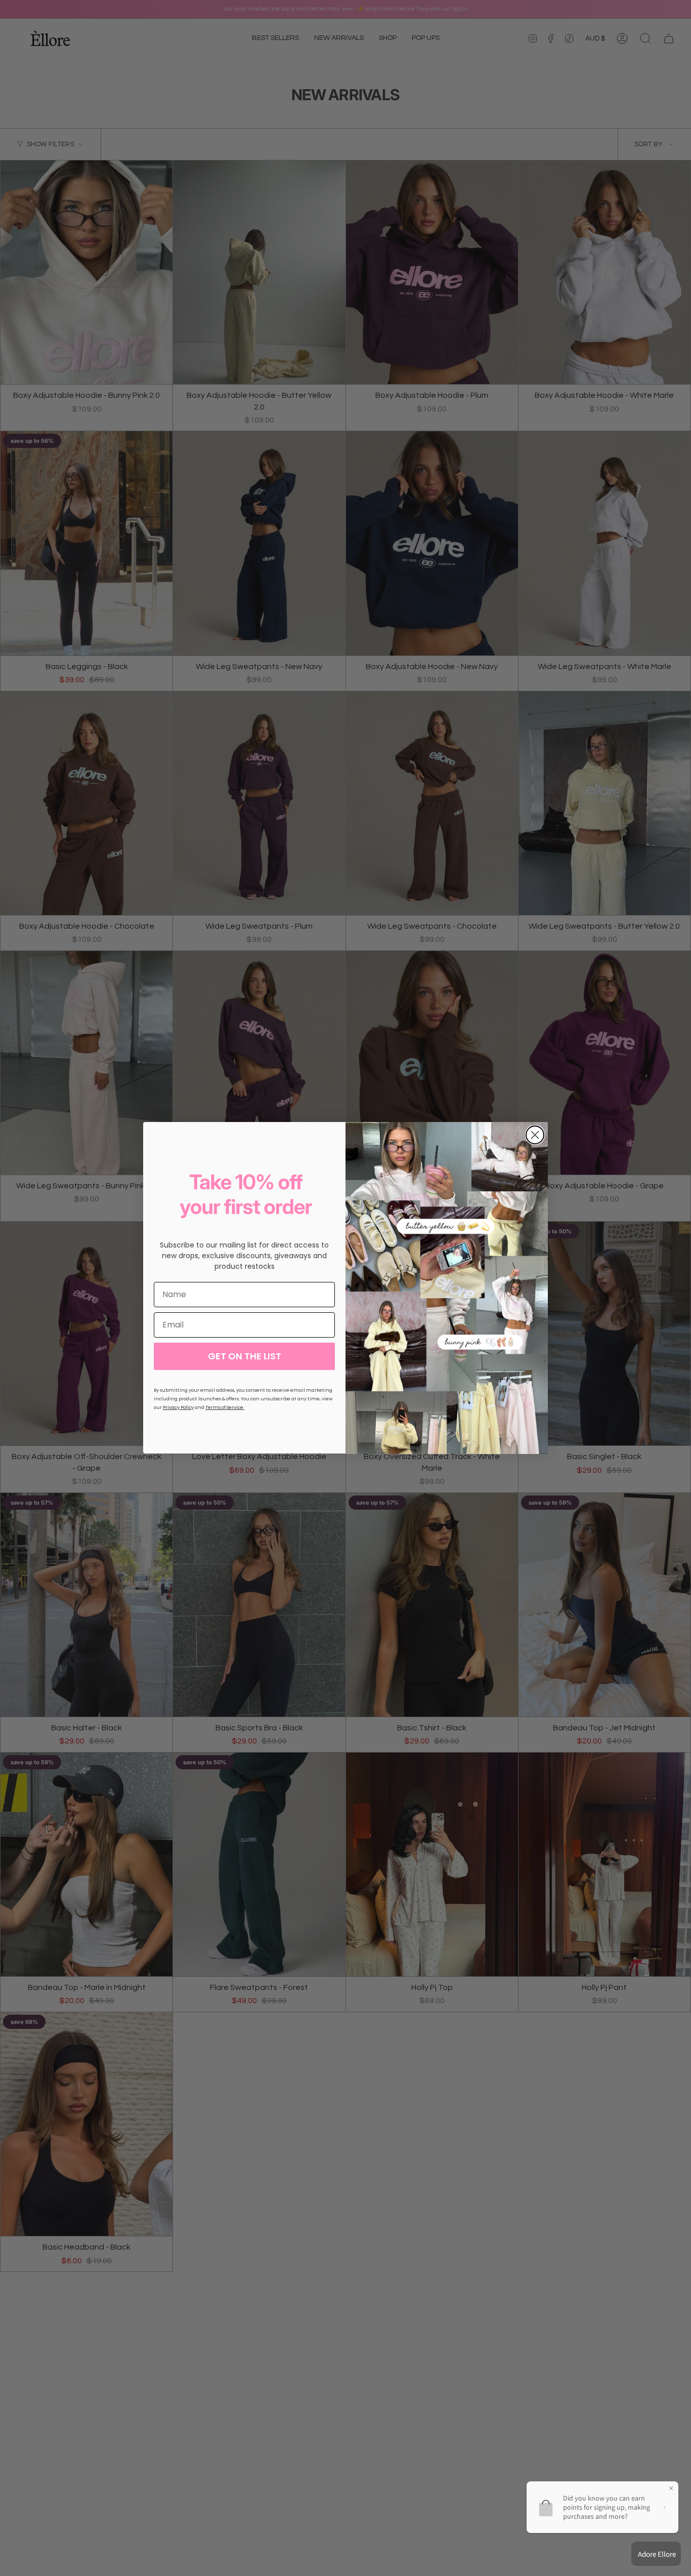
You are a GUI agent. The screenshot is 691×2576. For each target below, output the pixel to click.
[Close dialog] (535, 1135)
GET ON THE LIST (245, 1356)
